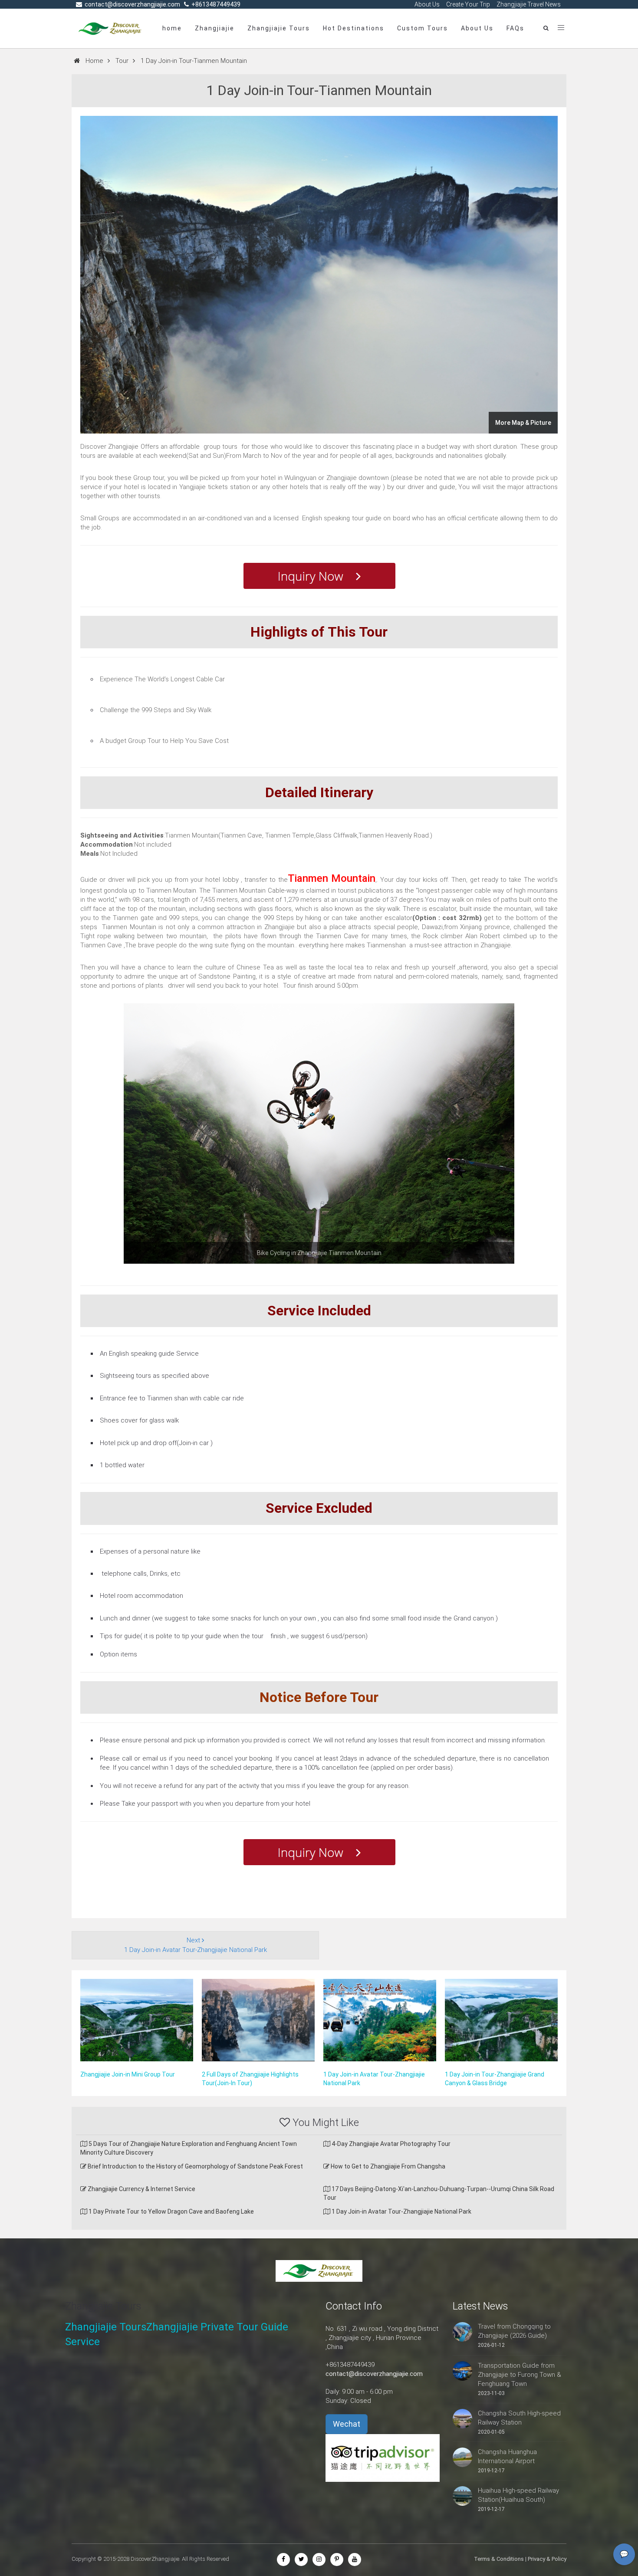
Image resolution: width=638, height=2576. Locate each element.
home (172, 28)
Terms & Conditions (499, 2559)
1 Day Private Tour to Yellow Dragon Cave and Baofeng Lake (171, 2211)
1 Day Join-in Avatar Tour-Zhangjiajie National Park (401, 2211)
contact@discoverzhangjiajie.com (374, 2374)
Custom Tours (423, 28)
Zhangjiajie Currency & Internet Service (141, 2189)
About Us (477, 28)
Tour (122, 61)
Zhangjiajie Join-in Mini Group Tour (128, 2074)
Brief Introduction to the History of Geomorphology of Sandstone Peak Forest (195, 2166)
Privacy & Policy (547, 2559)
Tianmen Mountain (332, 878)
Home (94, 61)
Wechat (347, 2424)
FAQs (515, 28)
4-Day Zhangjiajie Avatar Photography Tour (390, 2144)
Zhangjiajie (215, 28)
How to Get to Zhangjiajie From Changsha (387, 2166)
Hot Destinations (354, 28)
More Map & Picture (523, 423)
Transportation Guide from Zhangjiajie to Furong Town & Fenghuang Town (520, 2375)
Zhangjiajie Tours (279, 28)
